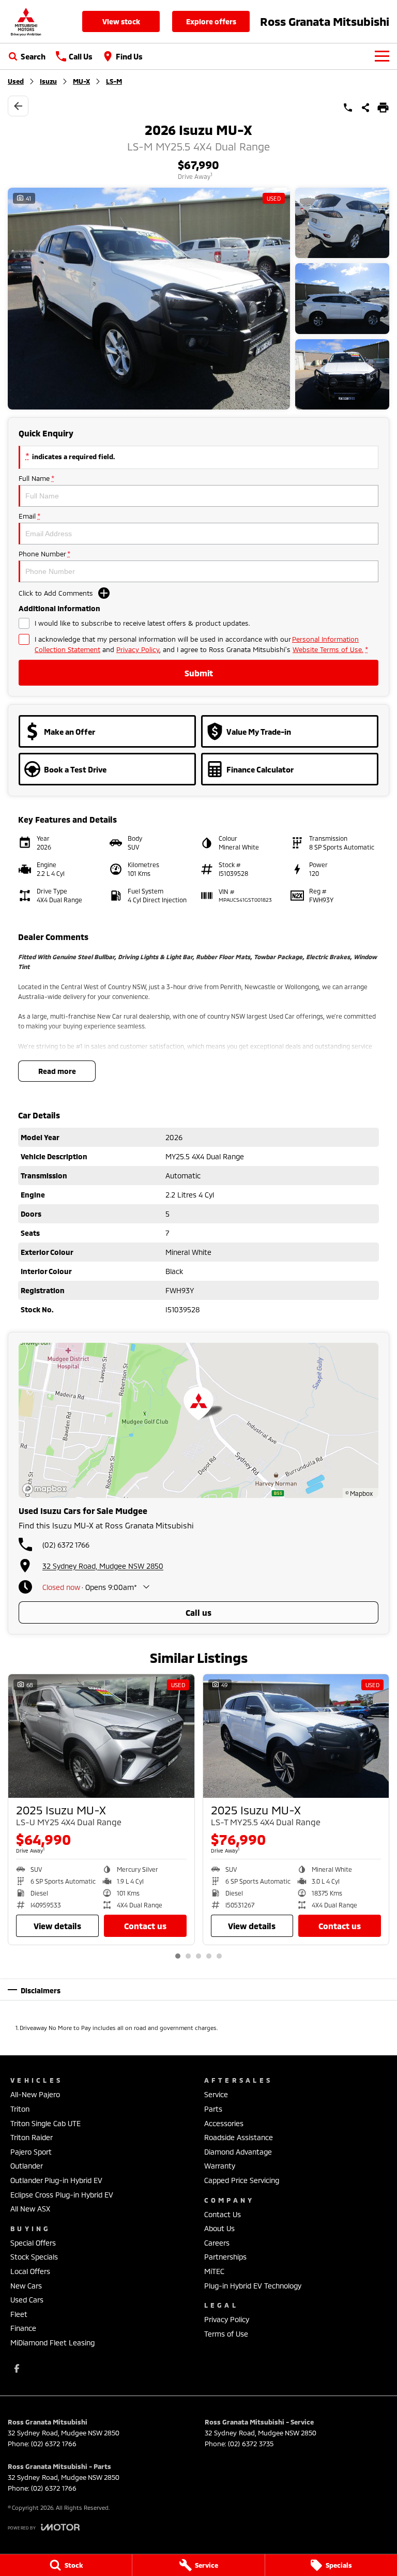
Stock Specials (34, 2257)
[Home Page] (26, 21)
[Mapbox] (47, 1489)
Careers (217, 2243)
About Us (219, 2228)
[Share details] (365, 108)
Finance (23, 2328)
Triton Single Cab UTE (45, 2123)
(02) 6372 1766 (66, 1545)
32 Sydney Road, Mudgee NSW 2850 (103, 1566)
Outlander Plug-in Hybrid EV (56, 2180)
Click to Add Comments (56, 593)
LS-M (114, 81)
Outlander (27, 2166)
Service (216, 2094)
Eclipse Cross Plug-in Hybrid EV (62, 2195)
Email (29, 516)
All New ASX (30, 2209)
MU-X (81, 81)
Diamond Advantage (238, 2152)
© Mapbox (359, 1493)
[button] (198, 299)
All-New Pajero (35, 2094)
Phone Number (44, 554)
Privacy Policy (138, 649)
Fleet (19, 2314)
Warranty (220, 2166)
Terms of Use (226, 2334)
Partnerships (225, 2257)
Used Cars (27, 2300)
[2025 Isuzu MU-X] (101, 1736)
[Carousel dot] (178, 1956)
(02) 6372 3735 (251, 2444)
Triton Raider (32, 2137)
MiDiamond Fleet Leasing (52, 2343)
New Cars (26, 2286)
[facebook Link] (17, 2368)
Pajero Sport (31, 2152)
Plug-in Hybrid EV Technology (253, 2286)
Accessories (224, 2123)
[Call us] (348, 108)
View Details (57, 1926)
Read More (57, 1071)
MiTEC (214, 2271)
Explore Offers (211, 21)
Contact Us (145, 1926)
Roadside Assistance (239, 2137)
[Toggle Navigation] (382, 56)
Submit (199, 673)
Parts (213, 2109)
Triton (20, 2109)
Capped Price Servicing (242, 2180)
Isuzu (48, 81)
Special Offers (33, 2243)
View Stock (121, 21)
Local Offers (30, 2271)
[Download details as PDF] (383, 108)
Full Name (36, 478)
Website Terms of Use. (328, 649)
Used (16, 81)
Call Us (198, 1612)
